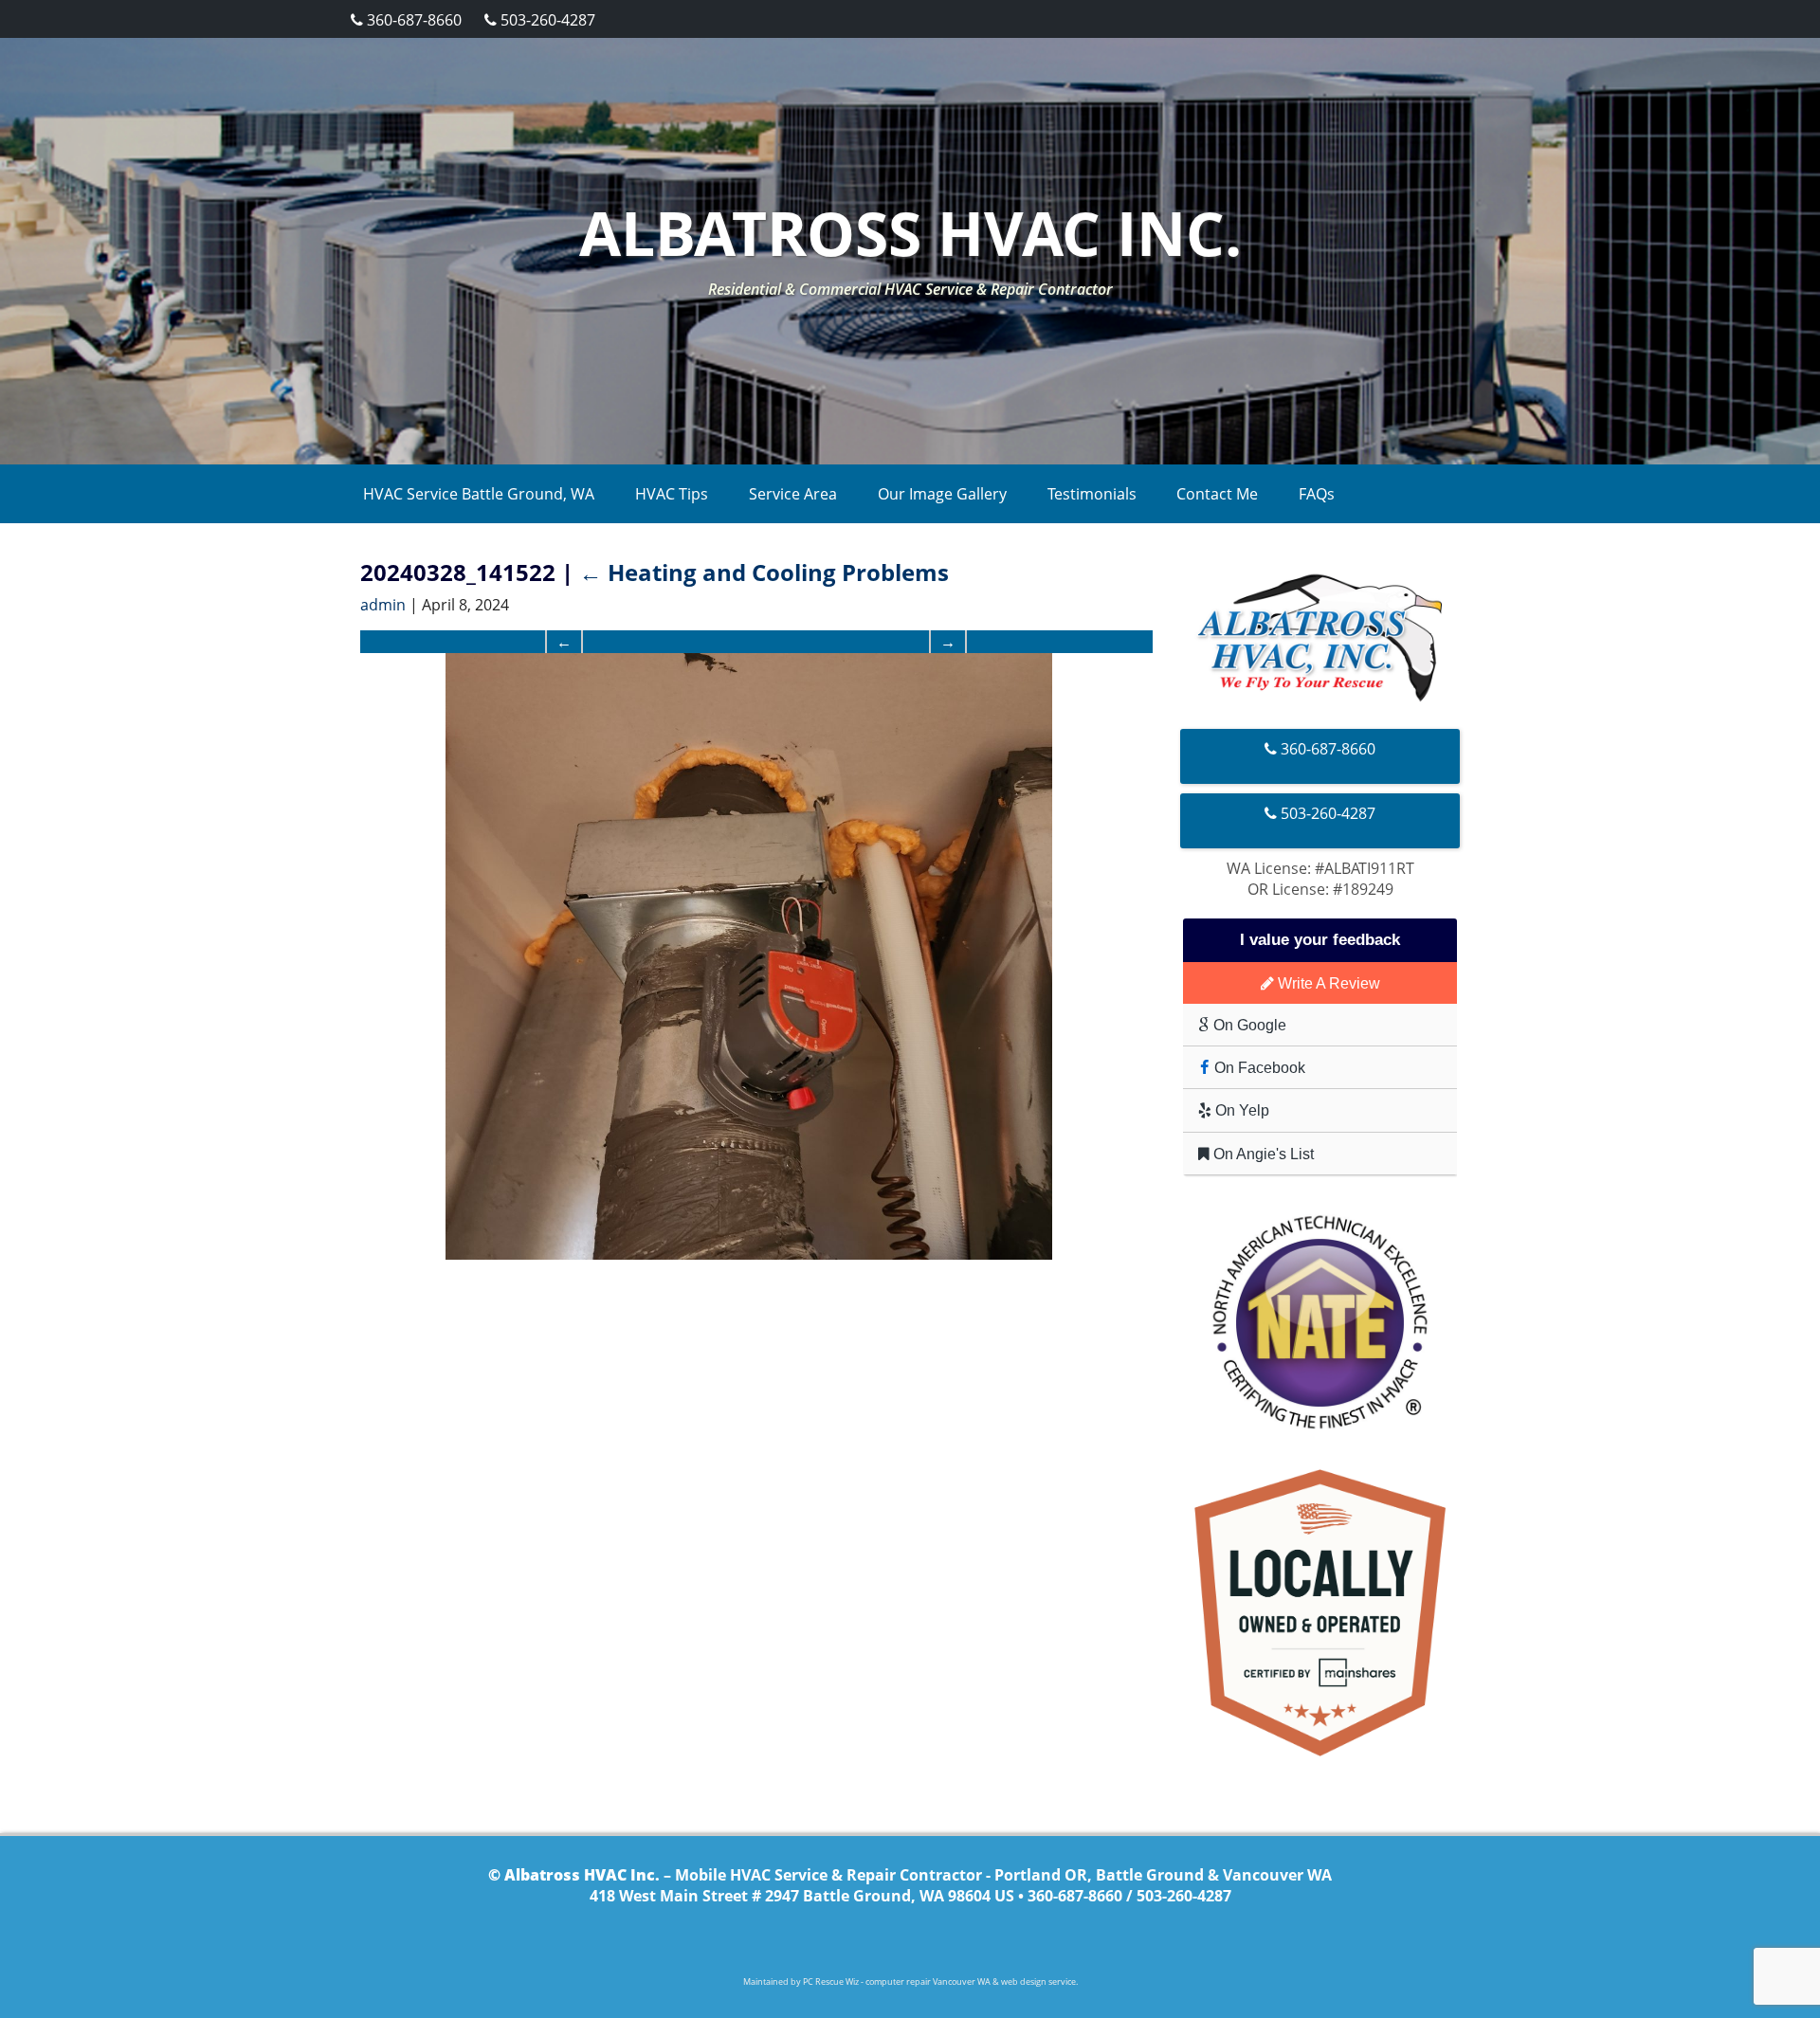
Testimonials (1092, 494)
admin (383, 605)
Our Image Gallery (942, 494)
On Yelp (1240, 1110)
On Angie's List (1262, 1154)
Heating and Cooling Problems (764, 572)
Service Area (793, 494)
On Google (1248, 1025)
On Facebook (1258, 1067)
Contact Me (1217, 494)
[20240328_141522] (749, 956)
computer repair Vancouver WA (928, 1982)
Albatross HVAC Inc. (910, 233)
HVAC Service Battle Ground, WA (479, 494)
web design (1024, 1982)
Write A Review (1327, 983)
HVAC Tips (672, 494)
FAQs (1317, 494)
